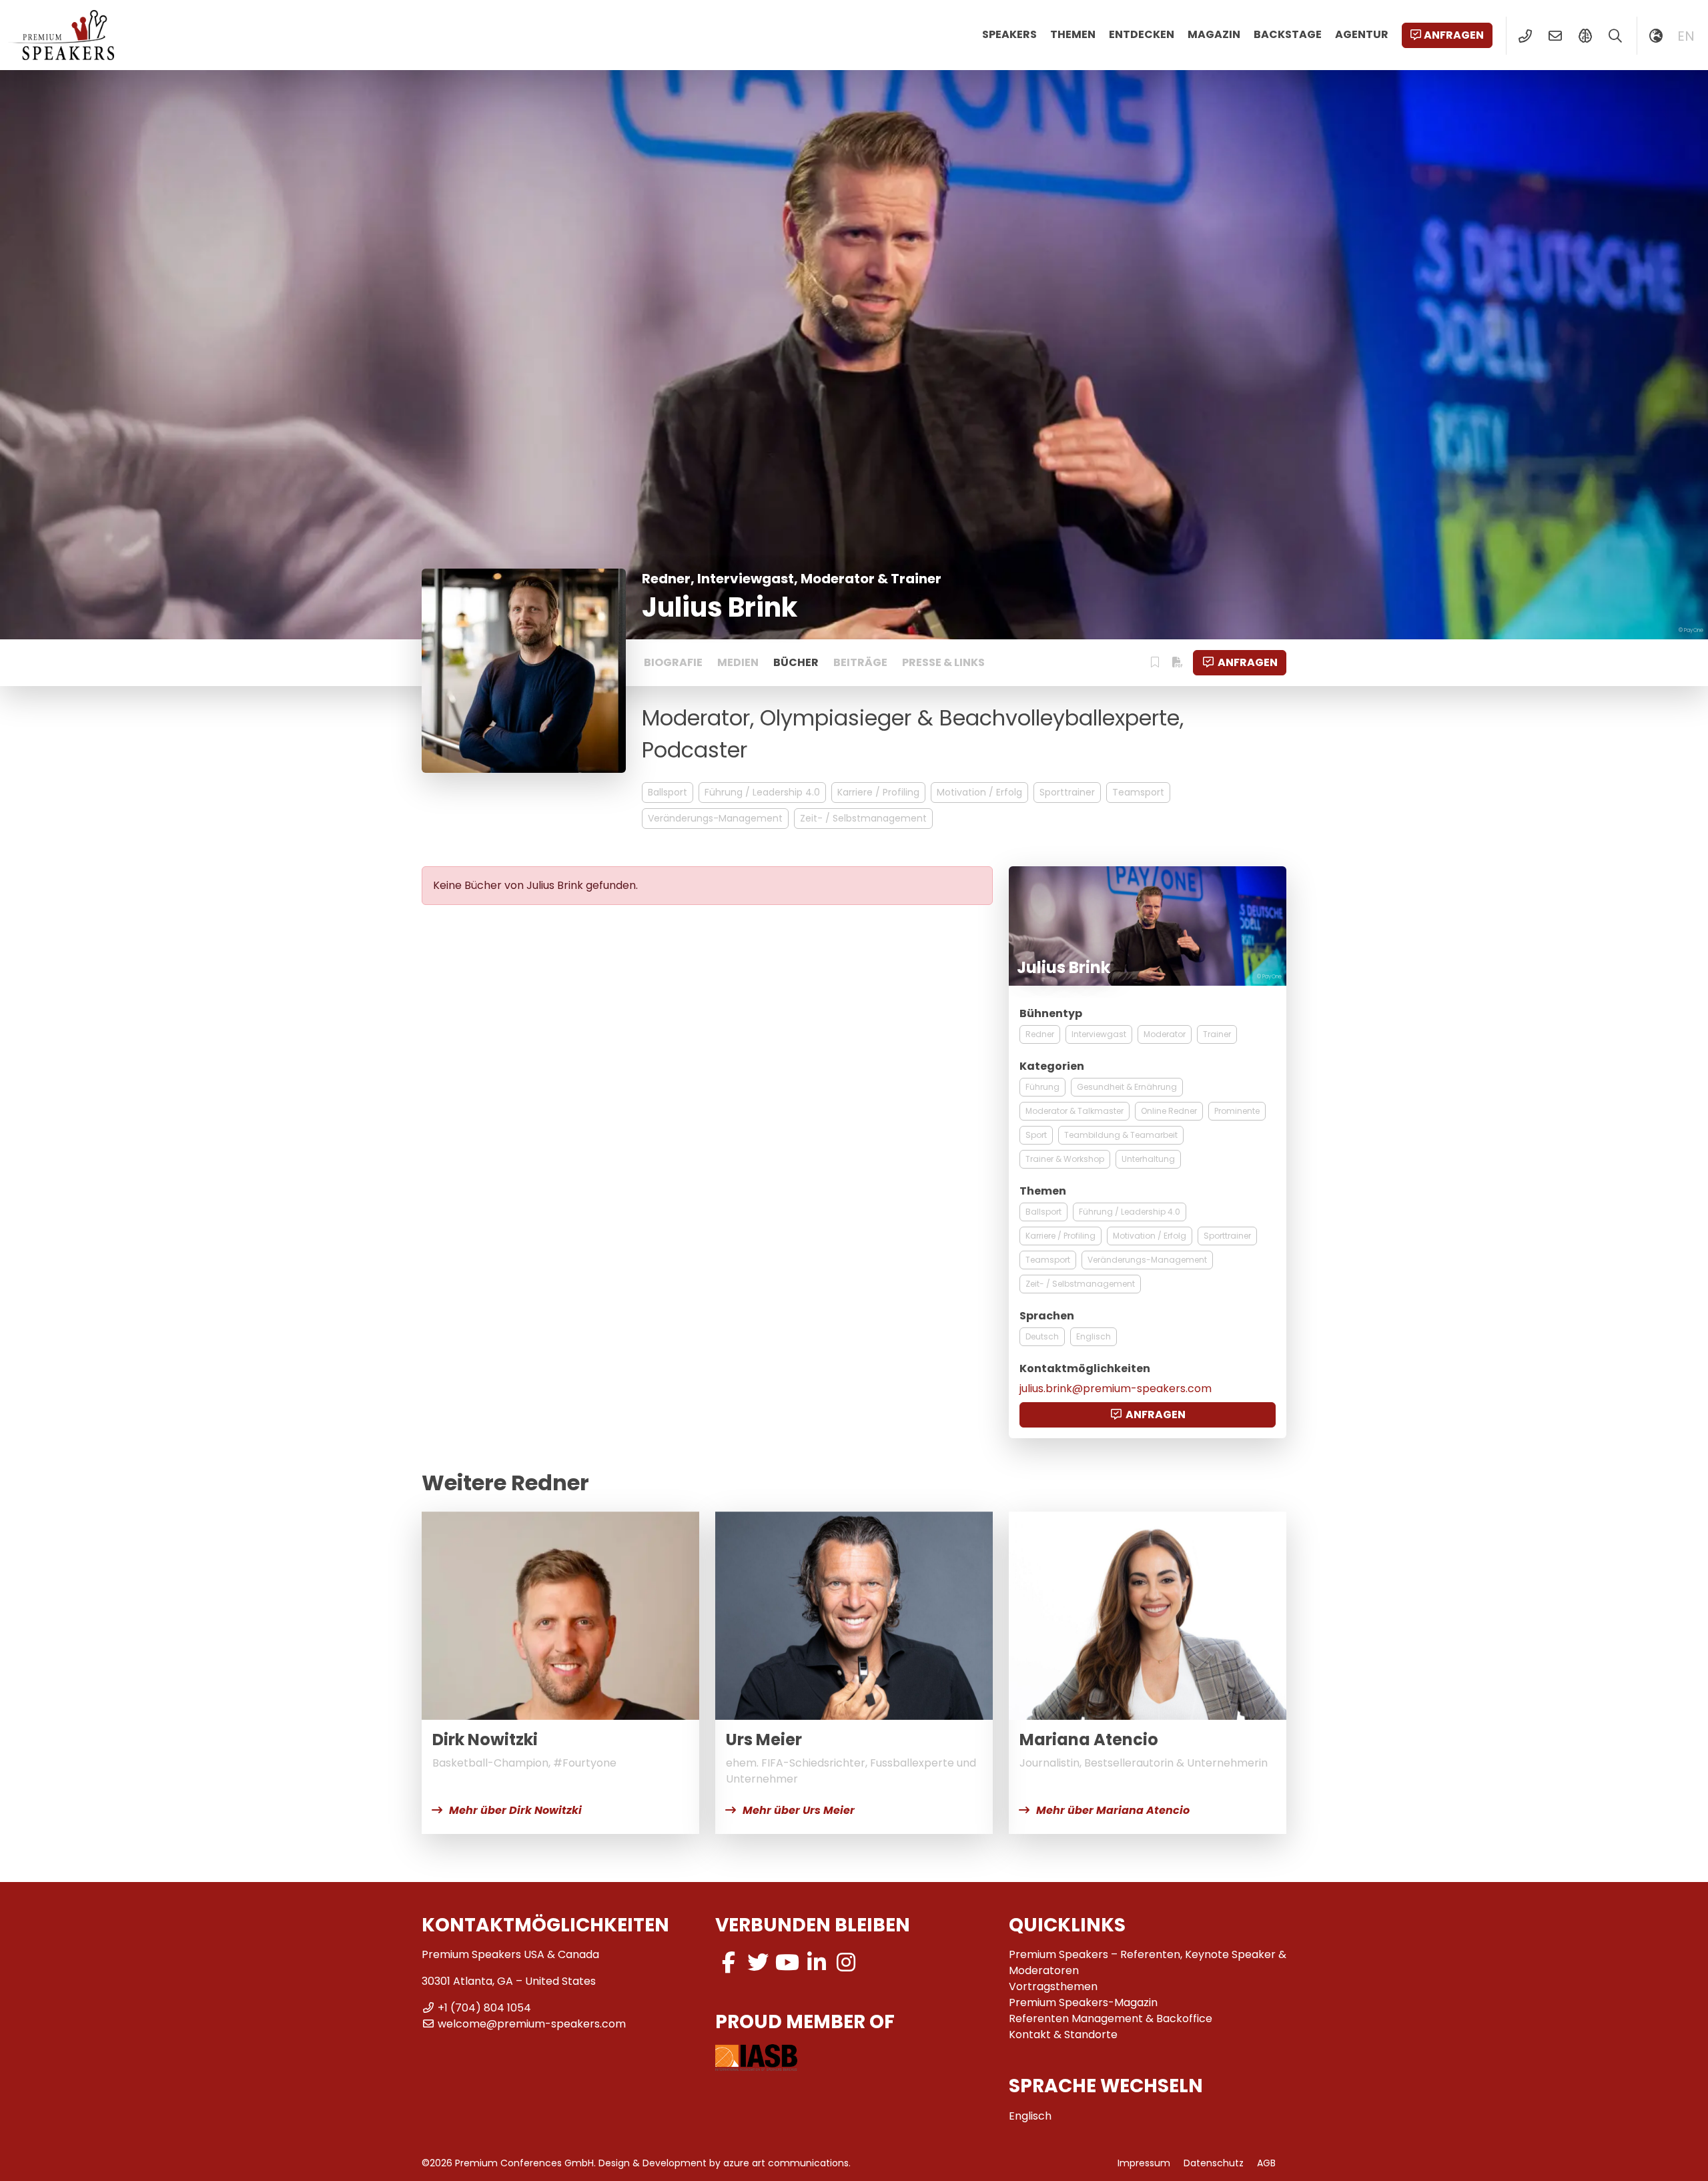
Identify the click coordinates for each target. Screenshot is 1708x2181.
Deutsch (1042, 1336)
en (1686, 36)
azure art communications (786, 2163)
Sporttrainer (1067, 792)
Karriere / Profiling (878, 792)
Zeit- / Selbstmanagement (863, 818)
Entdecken (1142, 34)
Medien (738, 662)
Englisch (1094, 1336)
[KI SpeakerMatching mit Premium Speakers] (1585, 36)
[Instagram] (846, 1962)
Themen (1073, 34)
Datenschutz (1214, 2163)
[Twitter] (758, 1962)
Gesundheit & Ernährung (1127, 1087)
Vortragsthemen (1053, 1986)
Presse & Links (943, 662)
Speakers (1009, 34)
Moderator (1165, 1034)
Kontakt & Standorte (1063, 2035)
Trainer (1217, 1034)
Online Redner (1169, 1111)
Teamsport (1138, 792)
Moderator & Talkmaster (1075, 1111)
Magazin (1214, 34)
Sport (1036, 1135)
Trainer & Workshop (1065, 1159)
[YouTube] (787, 1962)
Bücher (796, 662)
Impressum (1144, 2163)
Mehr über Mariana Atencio (1113, 1810)
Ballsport (668, 792)
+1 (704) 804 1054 (484, 2008)
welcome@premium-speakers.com (532, 2024)
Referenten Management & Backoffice (1111, 2018)
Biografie (673, 662)
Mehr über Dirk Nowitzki (515, 1810)
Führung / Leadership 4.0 (762, 792)
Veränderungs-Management (715, 818)
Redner (1040, 1034)
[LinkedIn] (817, 1962)
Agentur (1362, 34)
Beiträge (860, 662)
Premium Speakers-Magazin (1083, 2002)
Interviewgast (1099, 1034)
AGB (1266, 2163)
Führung (1042, 1087)
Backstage (1288, 34)
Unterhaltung (1148, 1159)
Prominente (1237, 1111)
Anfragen (1454, 35)
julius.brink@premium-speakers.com (1116, 1388)
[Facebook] (729, 1962)
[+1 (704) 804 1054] (1525, 36)
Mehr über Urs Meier (799, 1810)
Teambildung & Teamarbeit (1121, 1135)
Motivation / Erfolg (979, 792)
